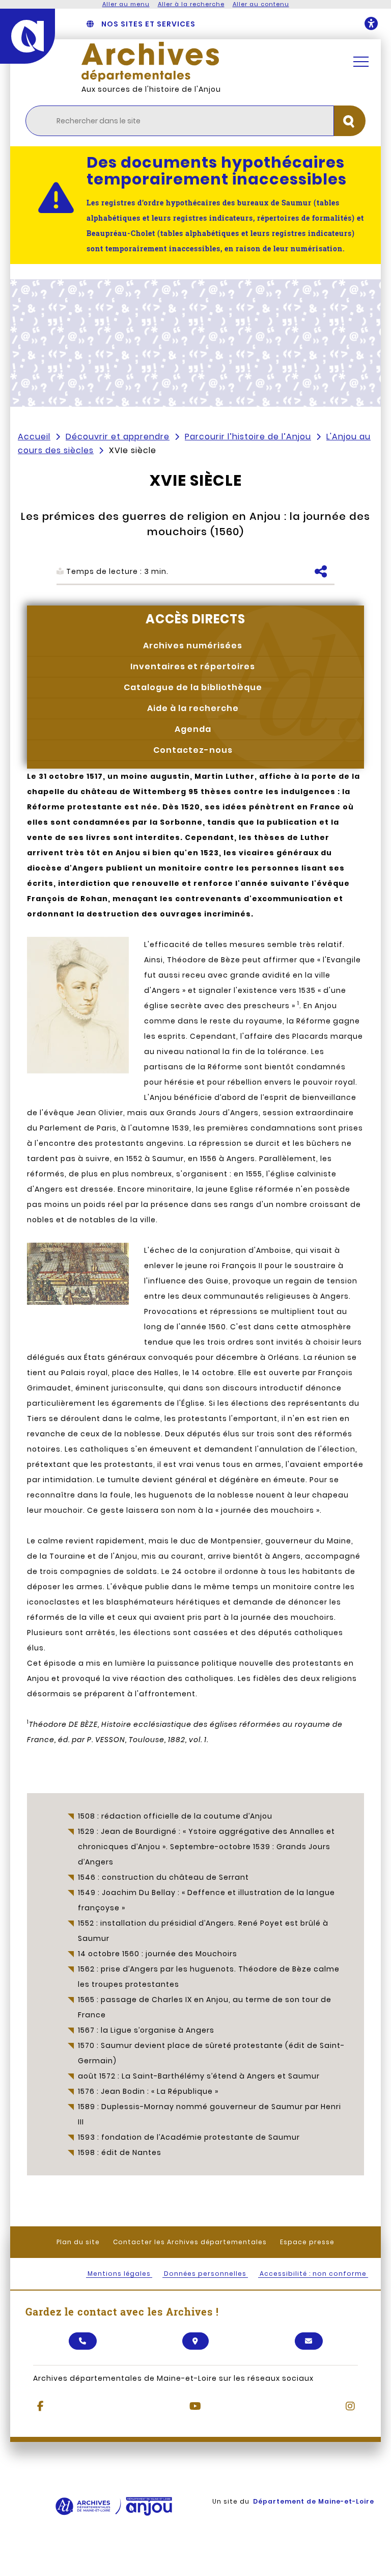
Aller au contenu (261, 4)
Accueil (34, 437)
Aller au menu (126, 4)
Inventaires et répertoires (193, 666)
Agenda (193, 729)
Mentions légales (119, 2273)
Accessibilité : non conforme (313, 2273)
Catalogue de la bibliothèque (193, 687)
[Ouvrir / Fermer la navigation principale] (361, 62)
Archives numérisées (193, 646)
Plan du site (78, 2242)
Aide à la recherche (193, 708)
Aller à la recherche (191, 4)
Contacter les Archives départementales (190, 2242)
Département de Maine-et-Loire (314, 2501)
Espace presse (307, 2242)
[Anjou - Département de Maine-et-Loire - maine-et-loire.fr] (27, 36)
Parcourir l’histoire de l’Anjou (248, 437)
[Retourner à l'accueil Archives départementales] (208, 62)
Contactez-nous (193, 750)
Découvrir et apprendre (118, 437)
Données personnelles (205, 2273)
